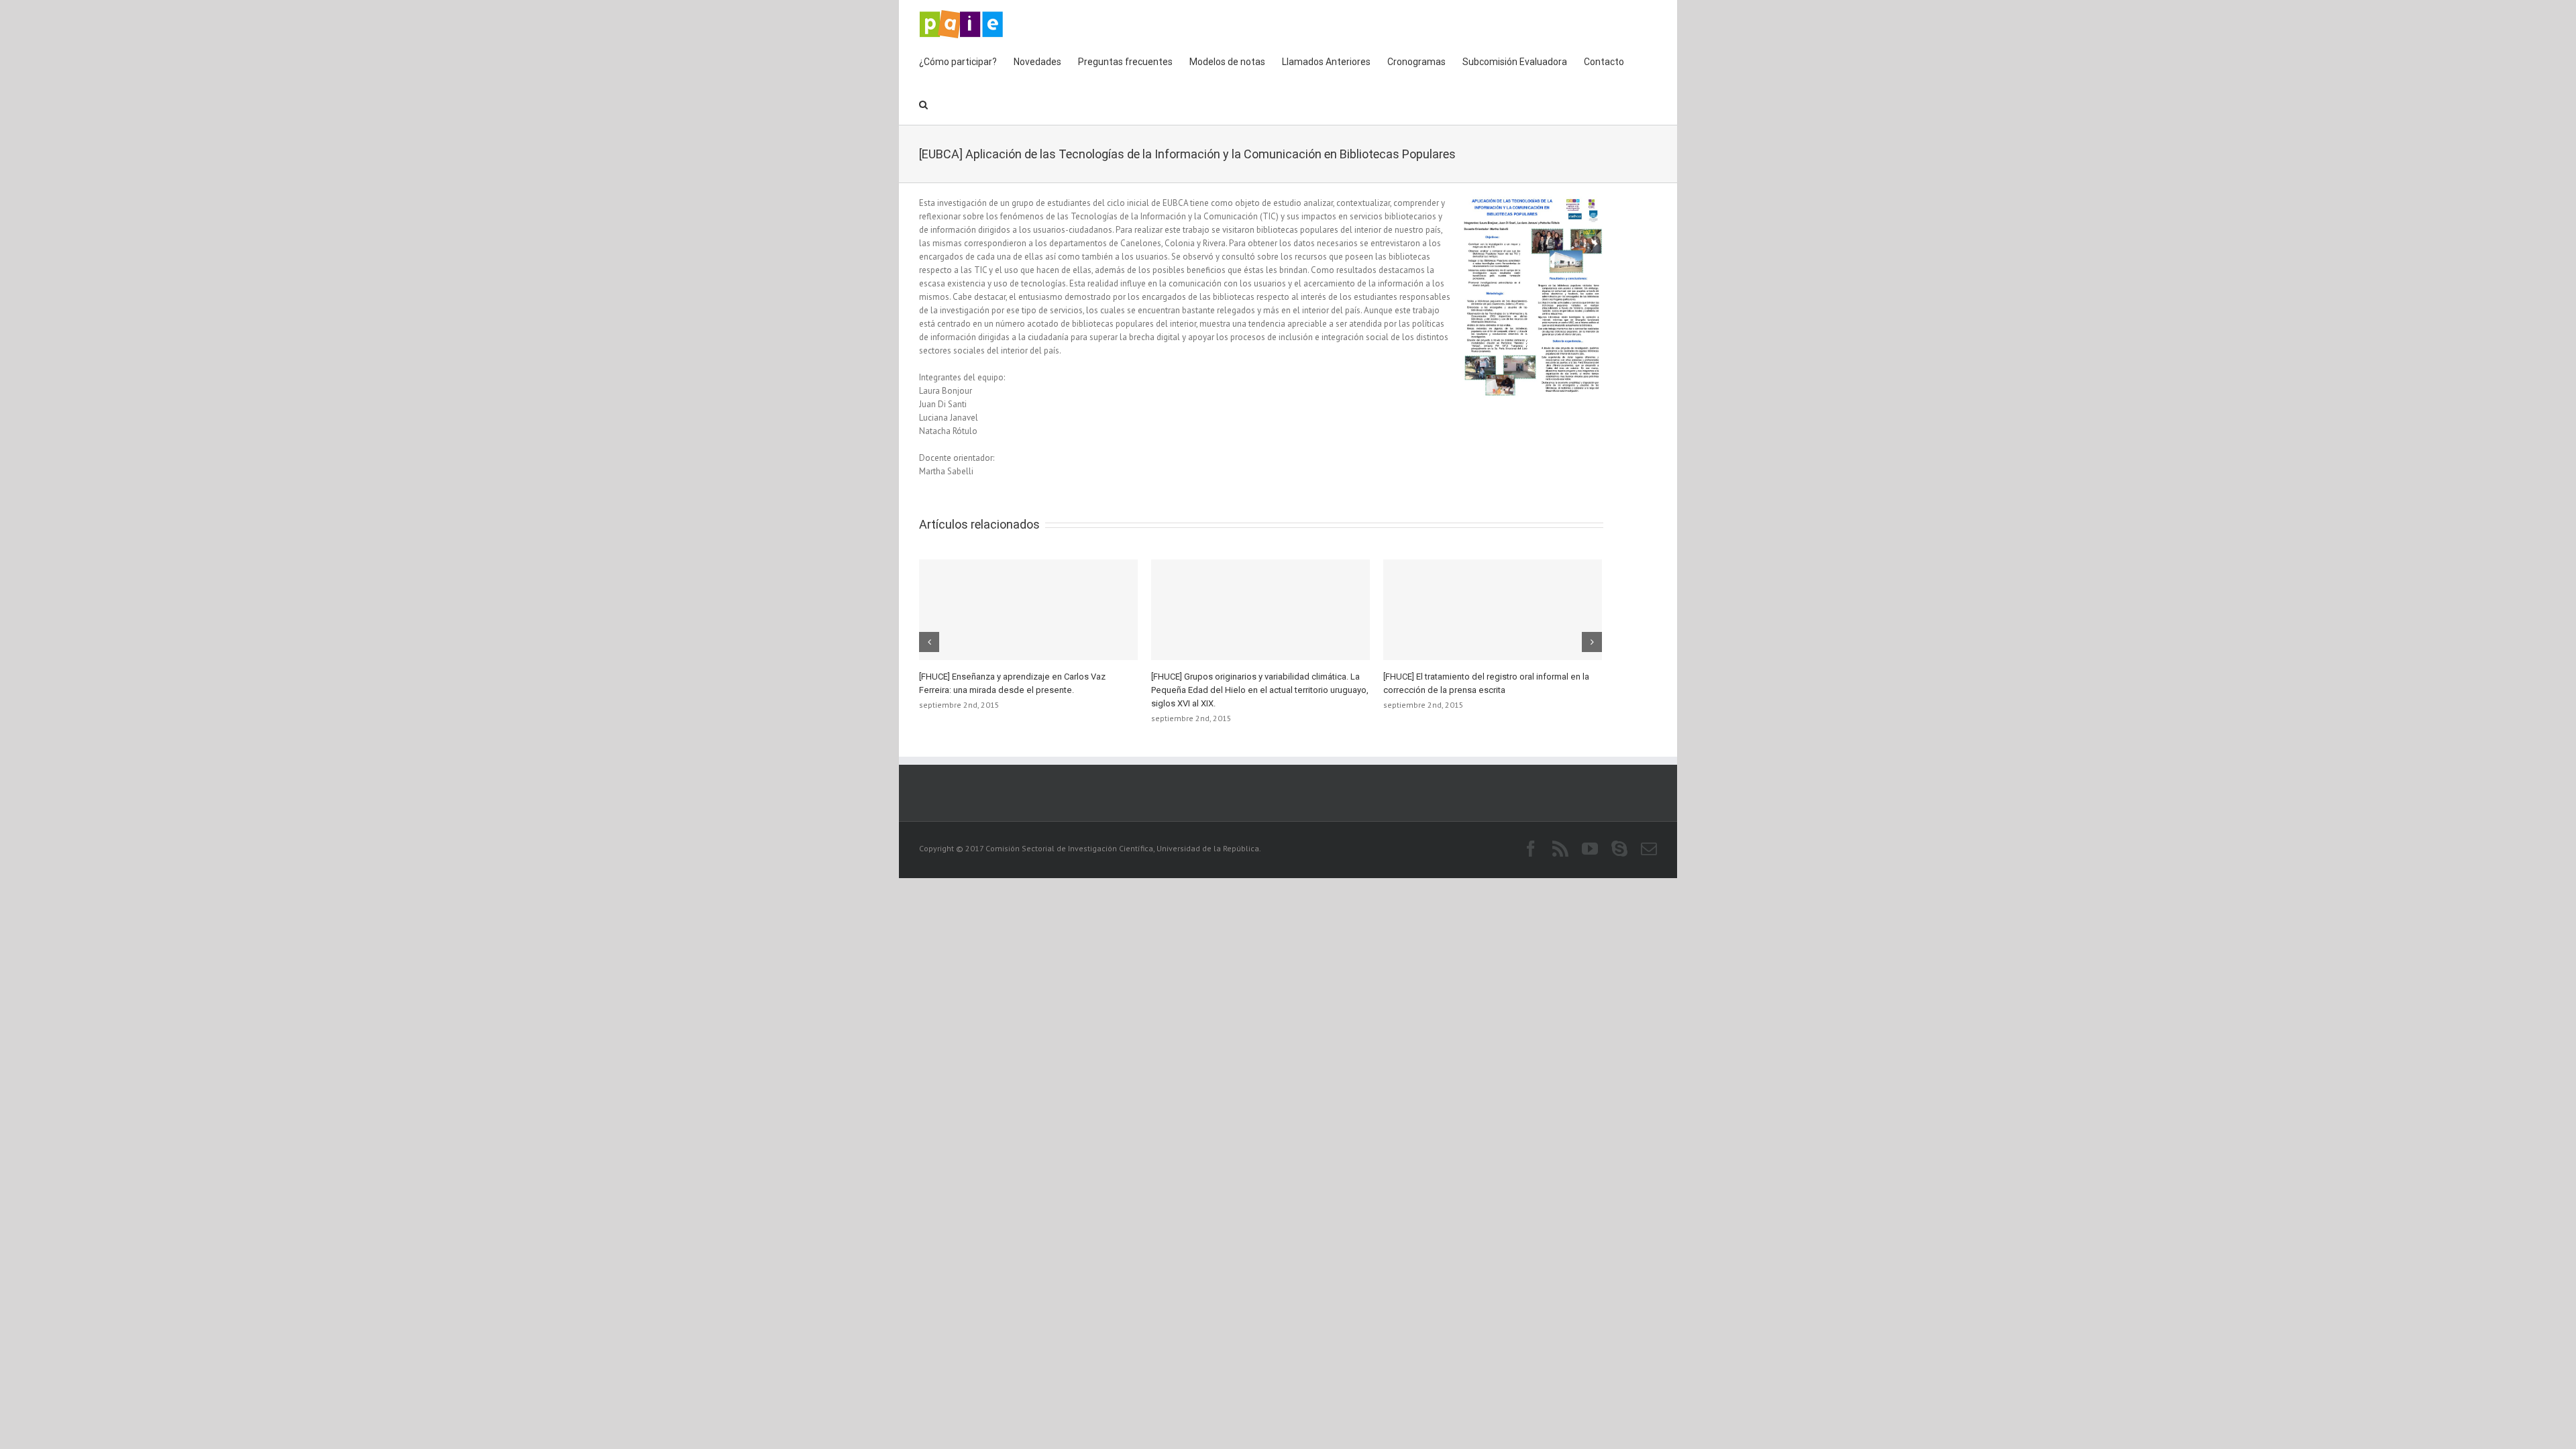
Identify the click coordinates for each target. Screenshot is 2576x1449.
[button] (923, 103)
